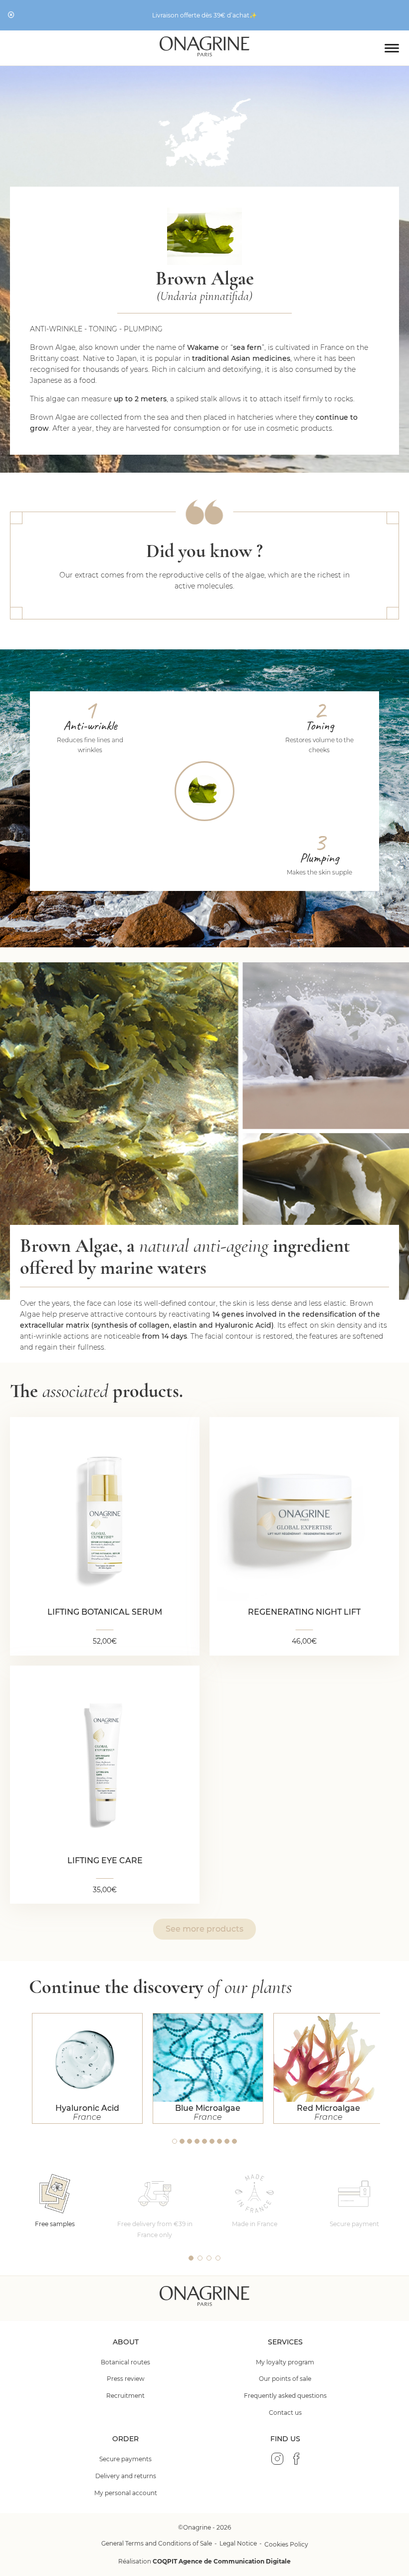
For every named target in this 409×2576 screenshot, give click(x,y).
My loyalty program (285, 2362)
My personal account (126, 2493)
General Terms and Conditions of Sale (157, 2543)
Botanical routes (125, 2362)
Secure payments (125, 2459)
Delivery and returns (126, 2476)
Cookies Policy (286, 2544)
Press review (126, 2379)
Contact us (285, 2413)
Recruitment (125, 2396)
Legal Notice (238, 2543)
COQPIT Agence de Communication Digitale (222, 2561)
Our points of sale (285, 2379)
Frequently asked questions (285, 2396)
